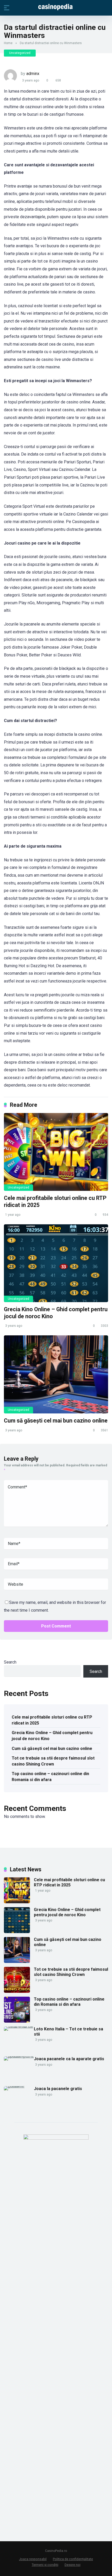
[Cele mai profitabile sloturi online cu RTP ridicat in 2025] (56, 1152)
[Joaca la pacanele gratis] (19, 2086)
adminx (33, 74)
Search (10, 1662)
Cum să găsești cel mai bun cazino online (56, 1421)
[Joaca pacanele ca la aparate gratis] (19, 2056)
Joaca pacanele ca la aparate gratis (69, 2059)
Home (8, 43)
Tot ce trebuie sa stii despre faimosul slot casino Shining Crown (53, 1761)
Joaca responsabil (33, 2559)
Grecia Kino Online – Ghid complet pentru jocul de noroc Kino (52, 1736)
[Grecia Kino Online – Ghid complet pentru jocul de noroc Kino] (56, 1263)
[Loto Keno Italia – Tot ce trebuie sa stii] (19, 2026)
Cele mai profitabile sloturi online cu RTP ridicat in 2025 (52, 1720)
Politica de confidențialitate (73, 2559)
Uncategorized (20, 53)
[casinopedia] (56, 8)
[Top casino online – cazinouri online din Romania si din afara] (17, 2021)
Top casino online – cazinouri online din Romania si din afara (50, 1777)
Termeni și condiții (45, 2565)
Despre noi (73, 2565)
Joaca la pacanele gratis (58, 2089)
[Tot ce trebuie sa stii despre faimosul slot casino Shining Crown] (17, 1991)
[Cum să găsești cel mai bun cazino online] (56, 1374)
